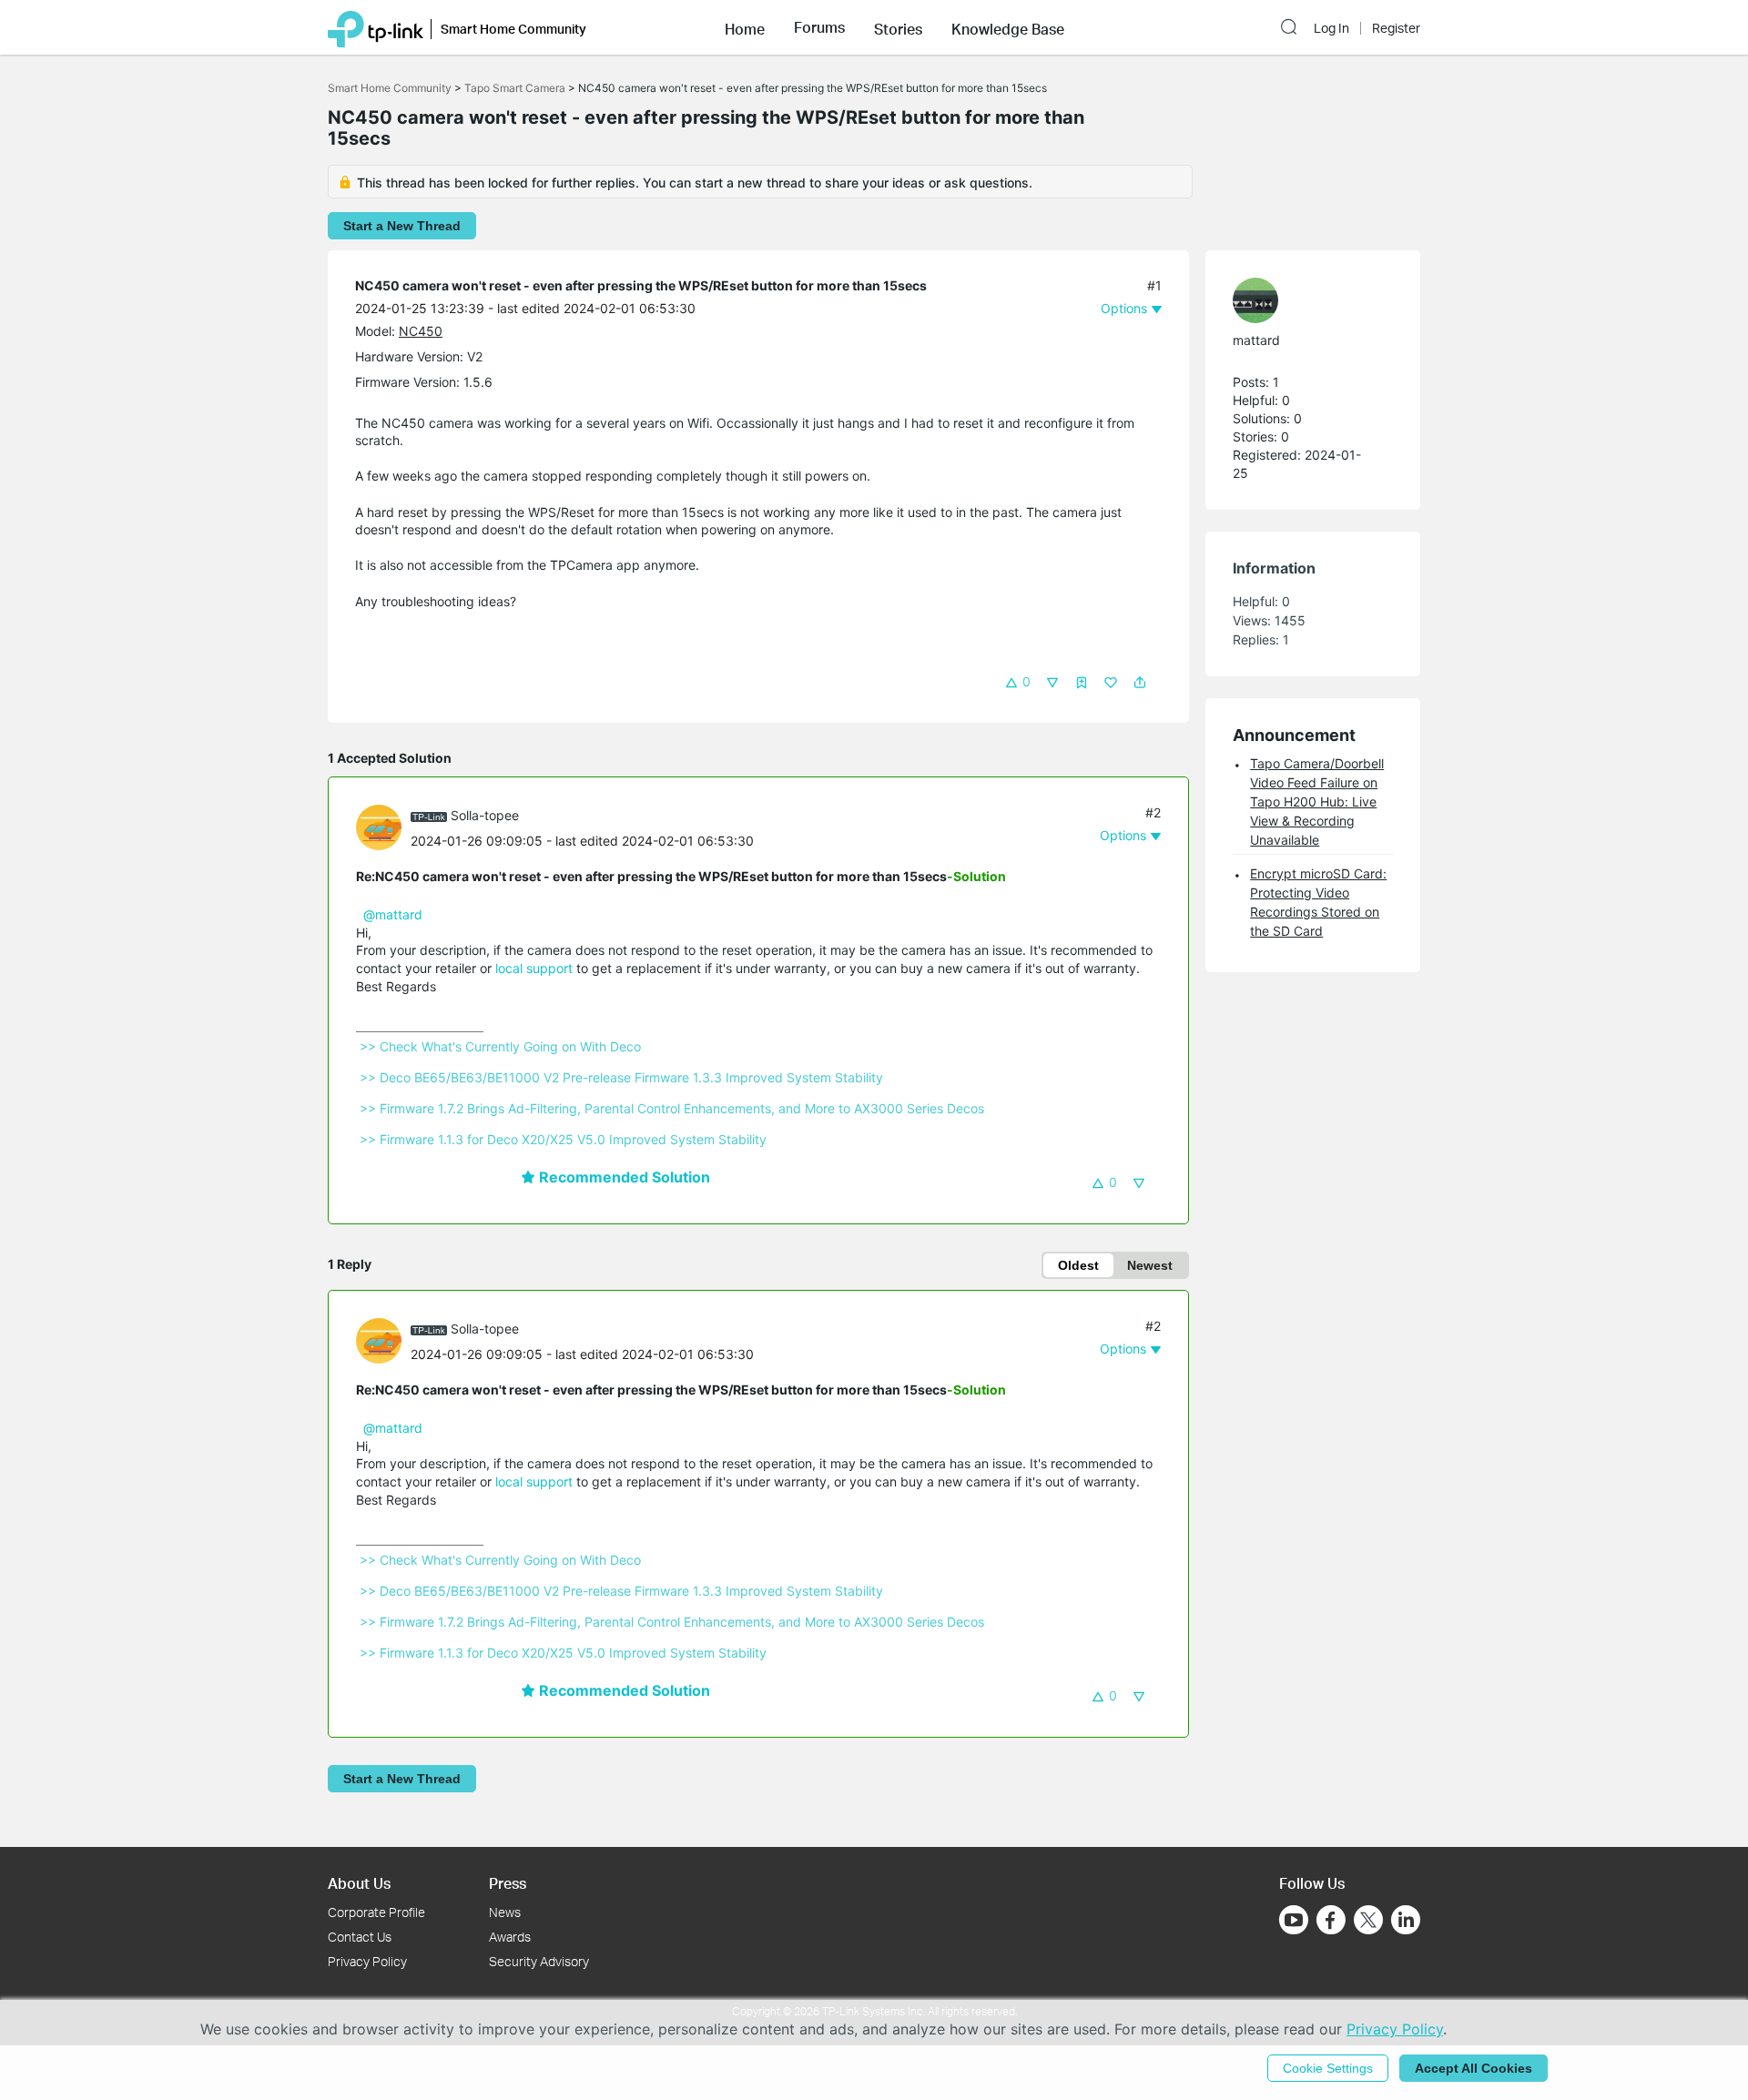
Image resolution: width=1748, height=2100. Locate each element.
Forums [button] (819, 27)
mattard (1256, 340)
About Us (359, 1883)
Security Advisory (539, 1961)
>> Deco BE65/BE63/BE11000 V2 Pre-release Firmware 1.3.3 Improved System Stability (621, 1077)
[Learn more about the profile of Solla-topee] (383, 826)
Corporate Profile (376, 1912)
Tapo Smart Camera (515, 88)
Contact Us (360, 1937)
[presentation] (379, 827)
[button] (745, 27)
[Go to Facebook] (1331, 1920)
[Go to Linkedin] (1406, 1920)
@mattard (393, 914)
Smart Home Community (390, 88)
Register (1396, 28)
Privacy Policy (367, 1961)
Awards (510, 1937)
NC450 (421, 331)
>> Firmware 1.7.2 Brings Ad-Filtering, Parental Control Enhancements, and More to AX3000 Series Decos (672, 1108)
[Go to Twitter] (1368, 1922)
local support (534, 968)
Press (508, 1883)
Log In (1331, 28)
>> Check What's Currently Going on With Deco (500, 1046)
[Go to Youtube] (1294, 1920)
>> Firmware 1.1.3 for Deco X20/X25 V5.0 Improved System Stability (563, 1139)
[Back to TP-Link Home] (376, 27)
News (505, 1912)
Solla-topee (485, 815)
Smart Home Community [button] (513, 29)
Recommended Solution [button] (623, 1177)
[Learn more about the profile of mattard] (1304, 300)
